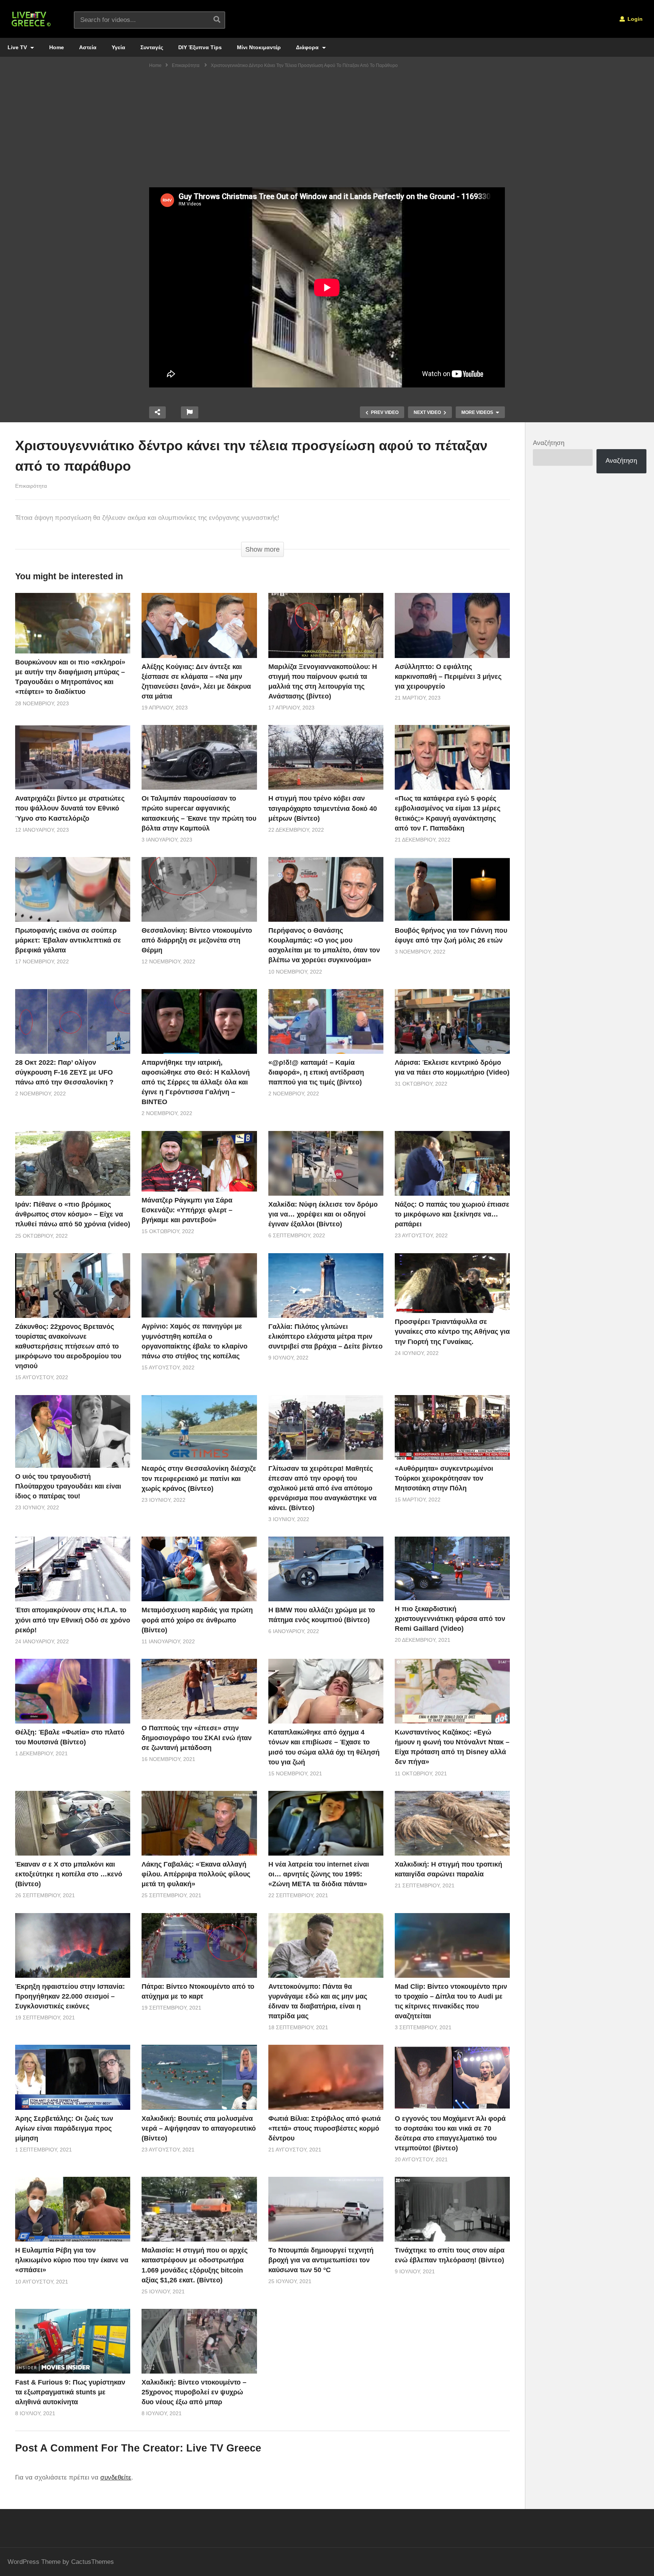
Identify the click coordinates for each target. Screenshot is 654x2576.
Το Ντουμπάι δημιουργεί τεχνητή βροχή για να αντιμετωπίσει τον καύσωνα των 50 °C (321, 2260)
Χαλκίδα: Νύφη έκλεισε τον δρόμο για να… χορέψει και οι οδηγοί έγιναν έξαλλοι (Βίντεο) (323, 1214)
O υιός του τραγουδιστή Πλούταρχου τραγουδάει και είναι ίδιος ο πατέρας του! (68, 1486)
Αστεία (88, 47)
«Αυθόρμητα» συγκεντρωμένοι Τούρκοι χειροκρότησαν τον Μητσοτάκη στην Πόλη (444, 1478)
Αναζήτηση (549, 443)
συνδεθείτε (116, 2477)
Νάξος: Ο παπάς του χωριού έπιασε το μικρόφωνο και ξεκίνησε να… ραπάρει (452, 1214)
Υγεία (118, 47)
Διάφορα (308, 47)
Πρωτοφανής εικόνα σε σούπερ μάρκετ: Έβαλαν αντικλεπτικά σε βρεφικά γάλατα (68, 940)
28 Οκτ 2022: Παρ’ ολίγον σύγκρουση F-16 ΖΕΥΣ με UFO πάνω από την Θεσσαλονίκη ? (64, 1072)
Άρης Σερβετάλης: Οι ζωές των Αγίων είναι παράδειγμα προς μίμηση (64, 2128)
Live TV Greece (224, 2448)
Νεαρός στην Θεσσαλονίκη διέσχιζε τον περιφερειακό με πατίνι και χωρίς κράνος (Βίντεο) (199, 1478)
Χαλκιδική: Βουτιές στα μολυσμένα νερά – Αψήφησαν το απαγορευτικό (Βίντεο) (199, 2128)
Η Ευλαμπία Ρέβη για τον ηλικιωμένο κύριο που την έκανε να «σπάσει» (72, 2260)
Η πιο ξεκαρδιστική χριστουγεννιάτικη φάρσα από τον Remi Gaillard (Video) (450, 1619)
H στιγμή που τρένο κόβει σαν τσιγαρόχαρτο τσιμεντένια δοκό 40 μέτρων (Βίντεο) (323, 808)
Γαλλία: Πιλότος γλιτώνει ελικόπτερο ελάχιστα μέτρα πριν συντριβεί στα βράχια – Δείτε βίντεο (325, 1336)
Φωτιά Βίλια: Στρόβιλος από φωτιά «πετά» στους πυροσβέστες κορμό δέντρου (325, 2128)
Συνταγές (152, 47)
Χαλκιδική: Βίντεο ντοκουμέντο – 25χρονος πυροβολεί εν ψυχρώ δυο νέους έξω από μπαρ (194, 2392)
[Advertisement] (327, 131)
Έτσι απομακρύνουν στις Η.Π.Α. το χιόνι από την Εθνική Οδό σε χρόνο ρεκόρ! (73, 1620)
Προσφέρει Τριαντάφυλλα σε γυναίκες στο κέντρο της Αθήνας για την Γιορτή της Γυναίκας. (452, 1332)
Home (57, 47)
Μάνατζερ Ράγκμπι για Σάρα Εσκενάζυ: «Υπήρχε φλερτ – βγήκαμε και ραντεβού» (187, 1210)
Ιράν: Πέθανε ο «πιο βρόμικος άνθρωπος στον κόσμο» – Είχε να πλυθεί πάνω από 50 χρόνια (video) (73, 1214)
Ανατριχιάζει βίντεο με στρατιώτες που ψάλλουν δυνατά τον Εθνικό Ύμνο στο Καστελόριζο (70, 808)
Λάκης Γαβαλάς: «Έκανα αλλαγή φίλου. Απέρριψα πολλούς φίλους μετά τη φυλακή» (196, 1874)
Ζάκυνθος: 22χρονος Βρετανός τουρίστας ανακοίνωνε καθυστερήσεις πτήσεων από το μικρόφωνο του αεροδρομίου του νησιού (68, 1346)
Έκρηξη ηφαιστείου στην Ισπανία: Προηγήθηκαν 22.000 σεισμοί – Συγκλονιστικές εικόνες (70, 1996)
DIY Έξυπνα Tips (200, 47)
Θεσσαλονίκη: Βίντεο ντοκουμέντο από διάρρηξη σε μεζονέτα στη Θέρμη (197, 940)
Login (634, 19)
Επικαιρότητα (31, 486)
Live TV (18, 47)
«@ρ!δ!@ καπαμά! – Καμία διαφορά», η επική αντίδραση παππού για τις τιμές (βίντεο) (316, 1072)
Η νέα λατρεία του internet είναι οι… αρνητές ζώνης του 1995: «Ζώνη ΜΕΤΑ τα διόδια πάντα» (319, 1874)
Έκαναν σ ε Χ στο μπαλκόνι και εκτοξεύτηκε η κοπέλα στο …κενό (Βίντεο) (69, 1874)
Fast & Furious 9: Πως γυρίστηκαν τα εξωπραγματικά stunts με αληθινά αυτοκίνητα (70, 2392)
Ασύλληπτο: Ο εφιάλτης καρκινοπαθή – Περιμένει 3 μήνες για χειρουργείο (448, 677)
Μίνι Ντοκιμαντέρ (259, 47)
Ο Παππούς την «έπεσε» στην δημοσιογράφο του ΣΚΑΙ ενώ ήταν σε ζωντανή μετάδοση (197, 1738)
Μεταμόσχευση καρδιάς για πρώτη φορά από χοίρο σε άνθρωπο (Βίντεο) (197, 1620)
